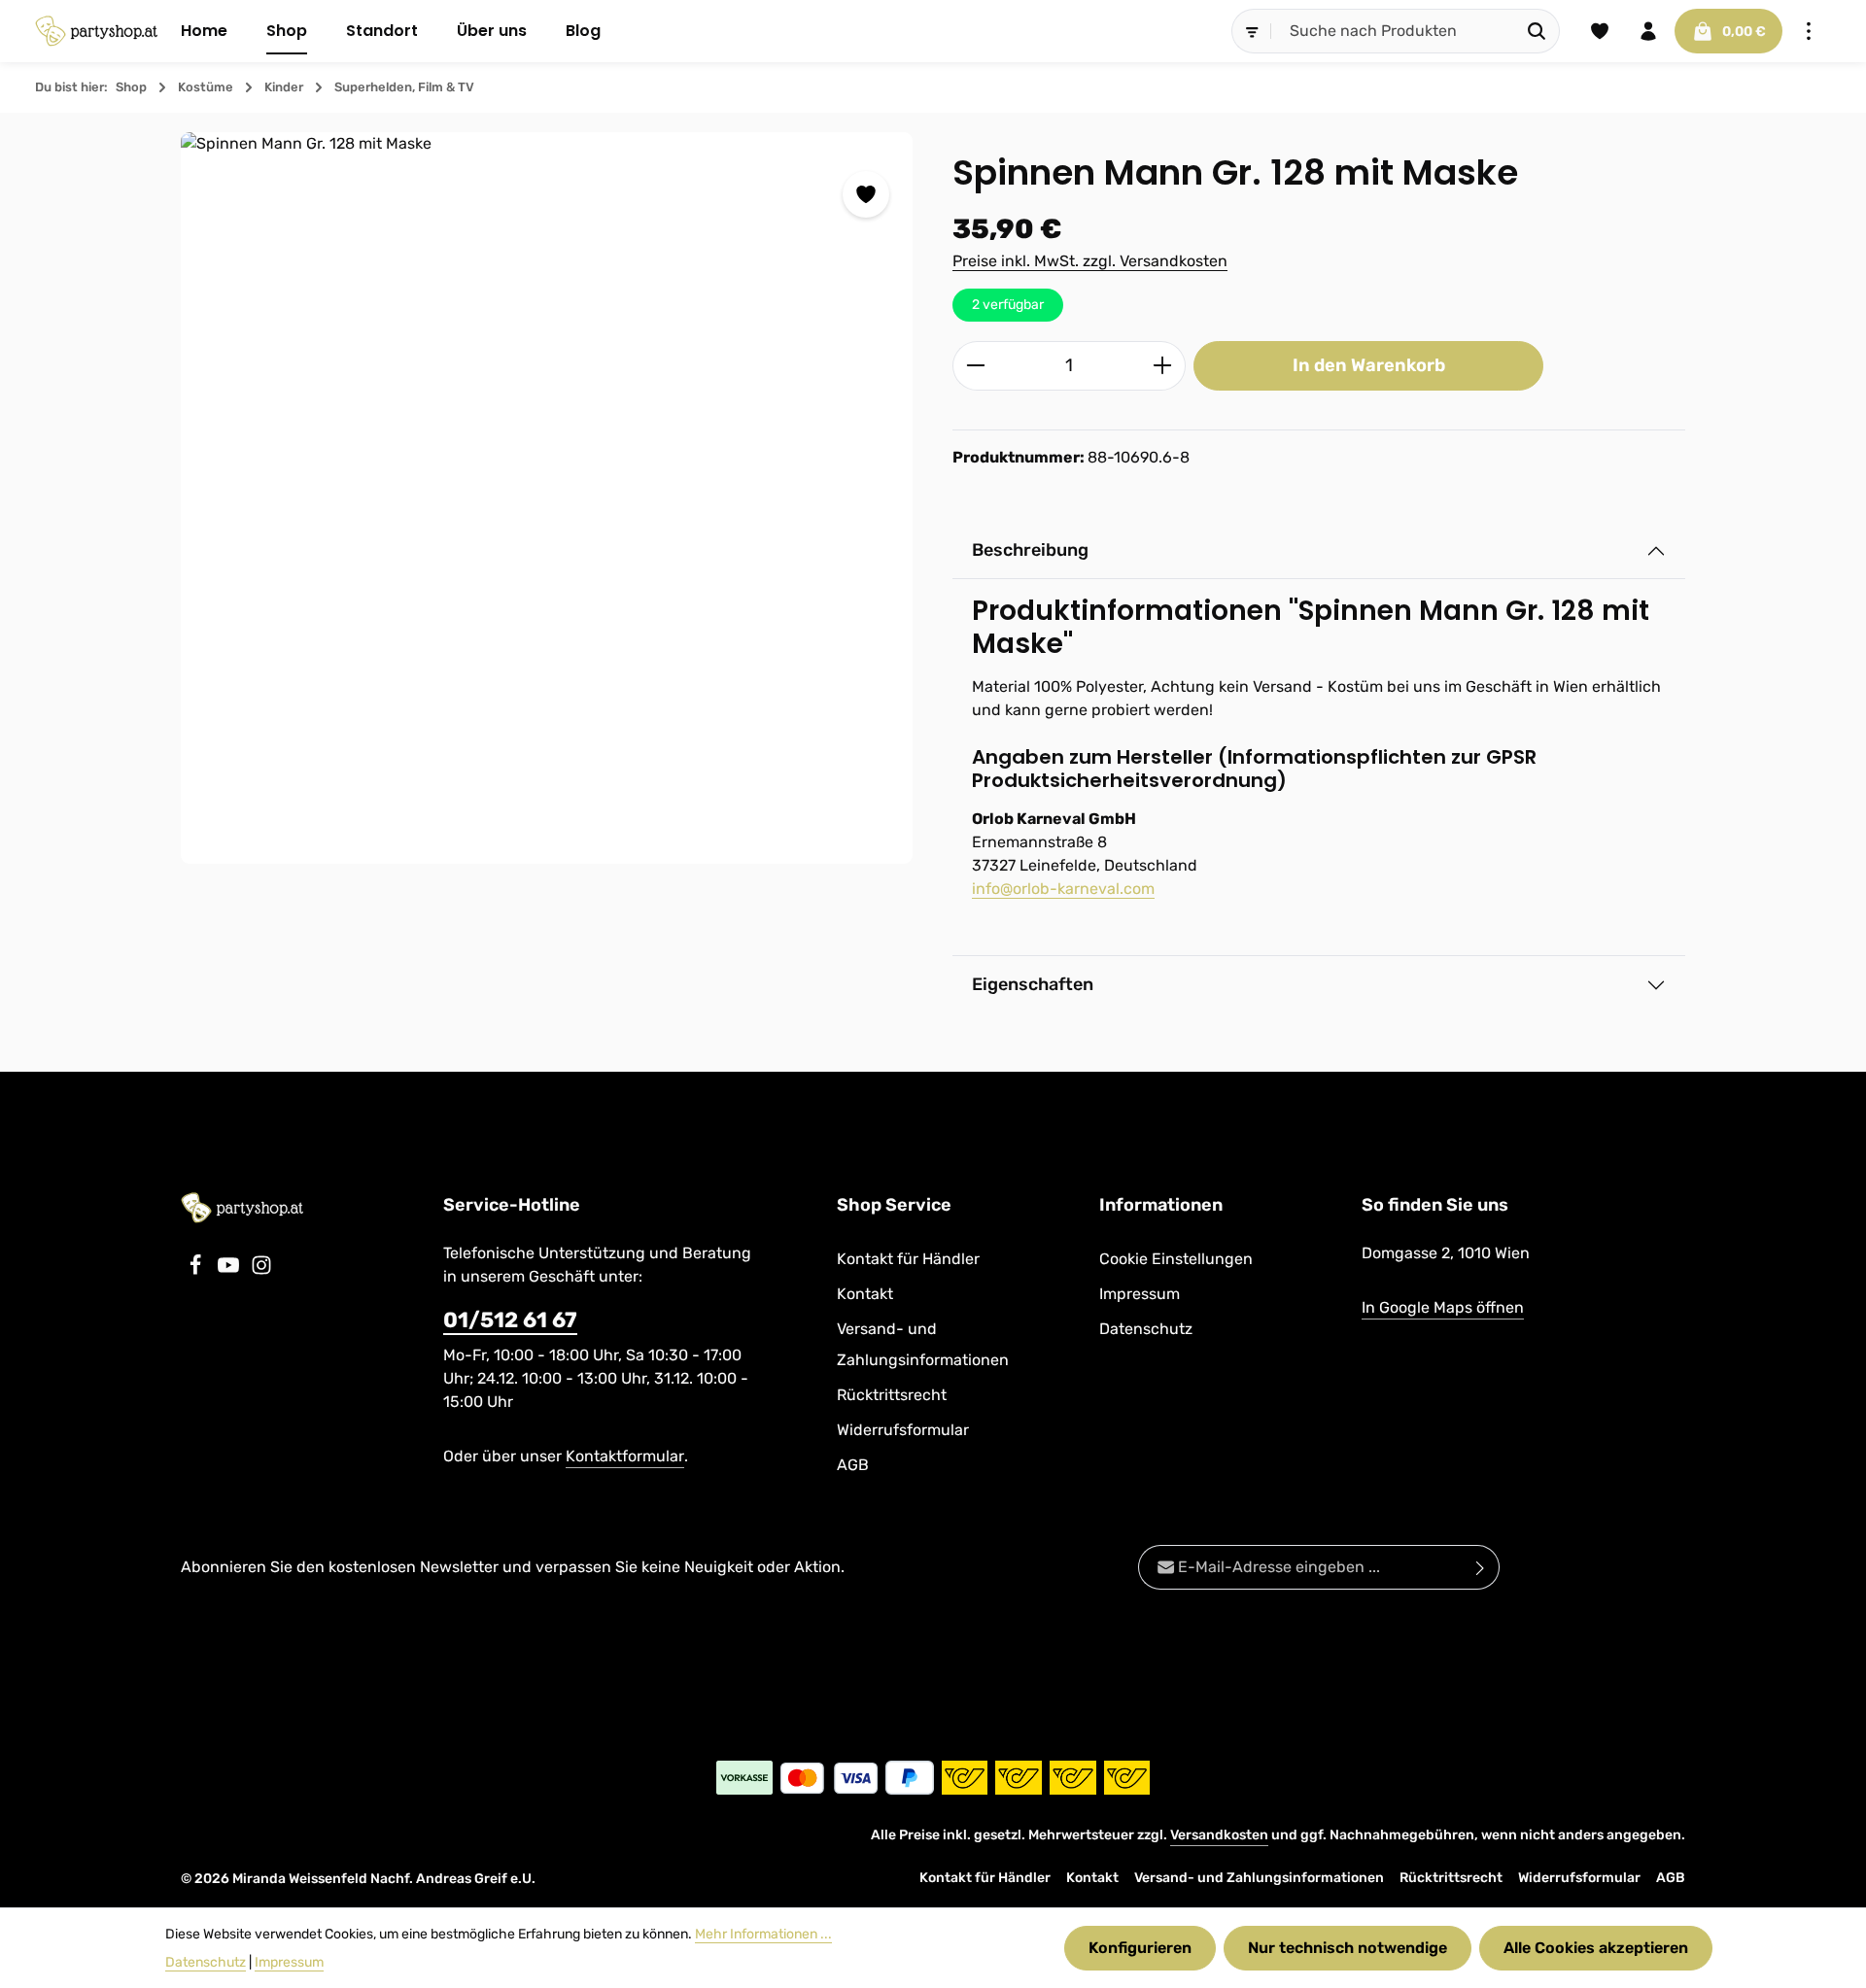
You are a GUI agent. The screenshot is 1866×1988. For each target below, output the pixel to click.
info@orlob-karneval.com (1063, 889)
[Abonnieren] (1481, 1567)
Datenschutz (1146, 1329)
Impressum (1140, 1294)
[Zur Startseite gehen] (96, 31)
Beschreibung (1030, 550)
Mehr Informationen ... (763, 1934)
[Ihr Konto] (1648, 31)
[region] (547, 498)
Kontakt (865, 1294)
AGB (853, 1465)
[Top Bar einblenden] (1809, 31)
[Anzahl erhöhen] (1163, 366)
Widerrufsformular (903, 1430)
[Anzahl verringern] (975, 366)
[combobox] (1393, 31)
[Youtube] (230, 1270)
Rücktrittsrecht (892, 1395)
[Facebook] (197, 1270)
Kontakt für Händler (908, 1259)
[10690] (547, 498)
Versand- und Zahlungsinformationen (923, 1344)
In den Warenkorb (1369, 365)
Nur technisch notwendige (1348, 1948)
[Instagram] (261, 1270)
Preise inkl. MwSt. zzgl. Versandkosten (1090, 261)
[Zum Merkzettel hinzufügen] (866, 194)
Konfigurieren (1140, 1948)
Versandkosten (1219, 1835)
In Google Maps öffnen (1443, 1307)
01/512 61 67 (510, 1320)
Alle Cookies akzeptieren (1596, 1948)
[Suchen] (1537, 31)
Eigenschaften (1033, 984)
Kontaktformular (625, 1456)
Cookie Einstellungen (1176, 1259)
